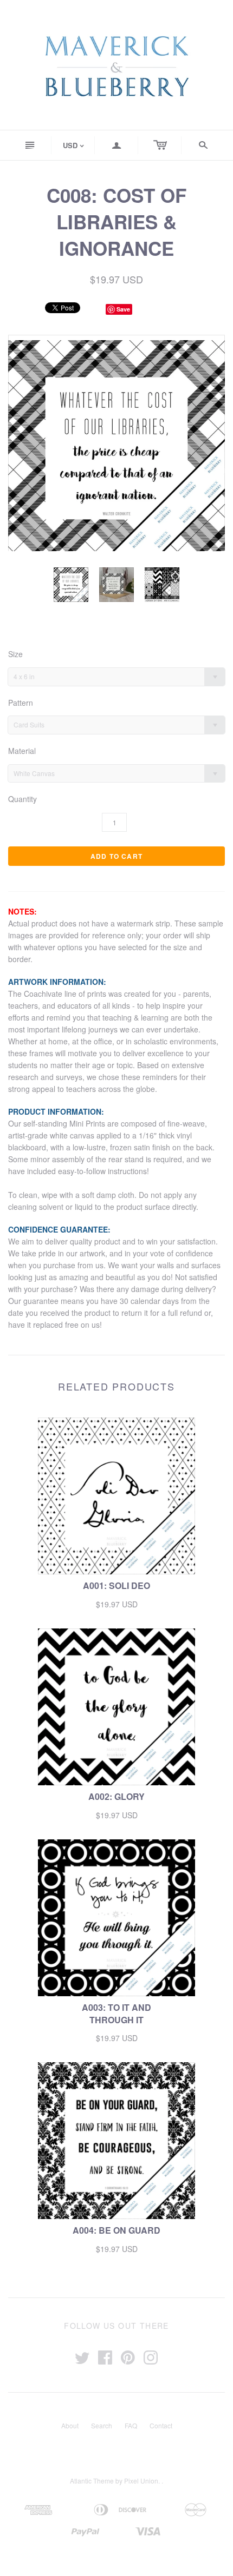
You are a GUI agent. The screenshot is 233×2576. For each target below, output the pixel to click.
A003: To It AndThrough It (116, 2013)
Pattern (21, 703)
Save (123, 309)
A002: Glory (116, 1796)
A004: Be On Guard (116, 2230)
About (70, 2425)
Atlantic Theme (92, 2481)
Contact (161, 2425)
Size (15, 654)
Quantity (22, 799)
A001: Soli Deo (116, 1585)
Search (102, 2425)
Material (22, 751)
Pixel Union (141, 2481)
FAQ (131, 2425)
